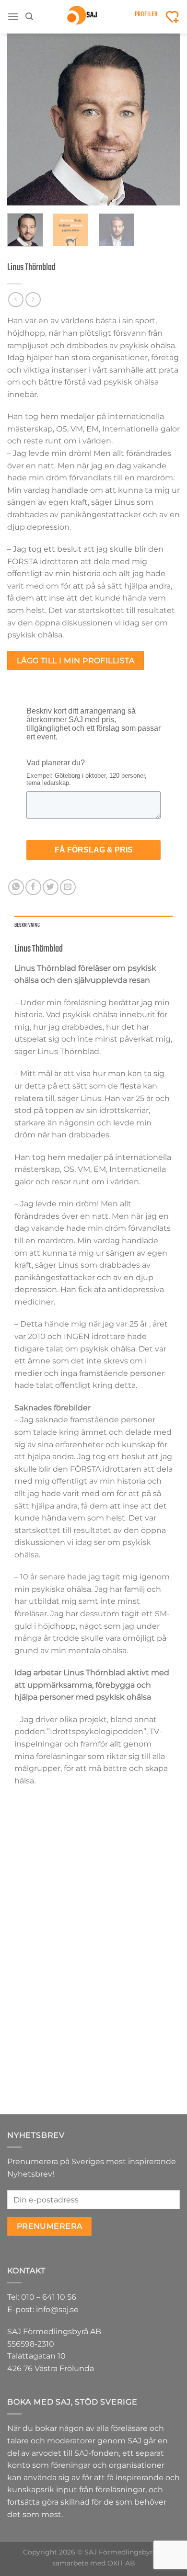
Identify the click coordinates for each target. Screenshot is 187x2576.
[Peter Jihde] (137, 1852)
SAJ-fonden (97, 2453)
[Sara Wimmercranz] (137, 2006)
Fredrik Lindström (51, 2057)
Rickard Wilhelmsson (50, 1907)
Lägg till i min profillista (76, 661)
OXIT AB (121, 2563)
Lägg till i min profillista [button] (51, 1937)
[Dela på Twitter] (51, 887)
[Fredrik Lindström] (50, 2006)
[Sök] (29, 17)
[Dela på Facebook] (33, 887)
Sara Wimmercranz (137, 2057)
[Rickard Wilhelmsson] (50, 1852)
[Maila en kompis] (68, 887)
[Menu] (13, 17)
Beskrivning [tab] (27, 925)
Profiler (146, 15)
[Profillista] (172, 17)
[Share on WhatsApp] (16, 887)
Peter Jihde (137, 1903)
